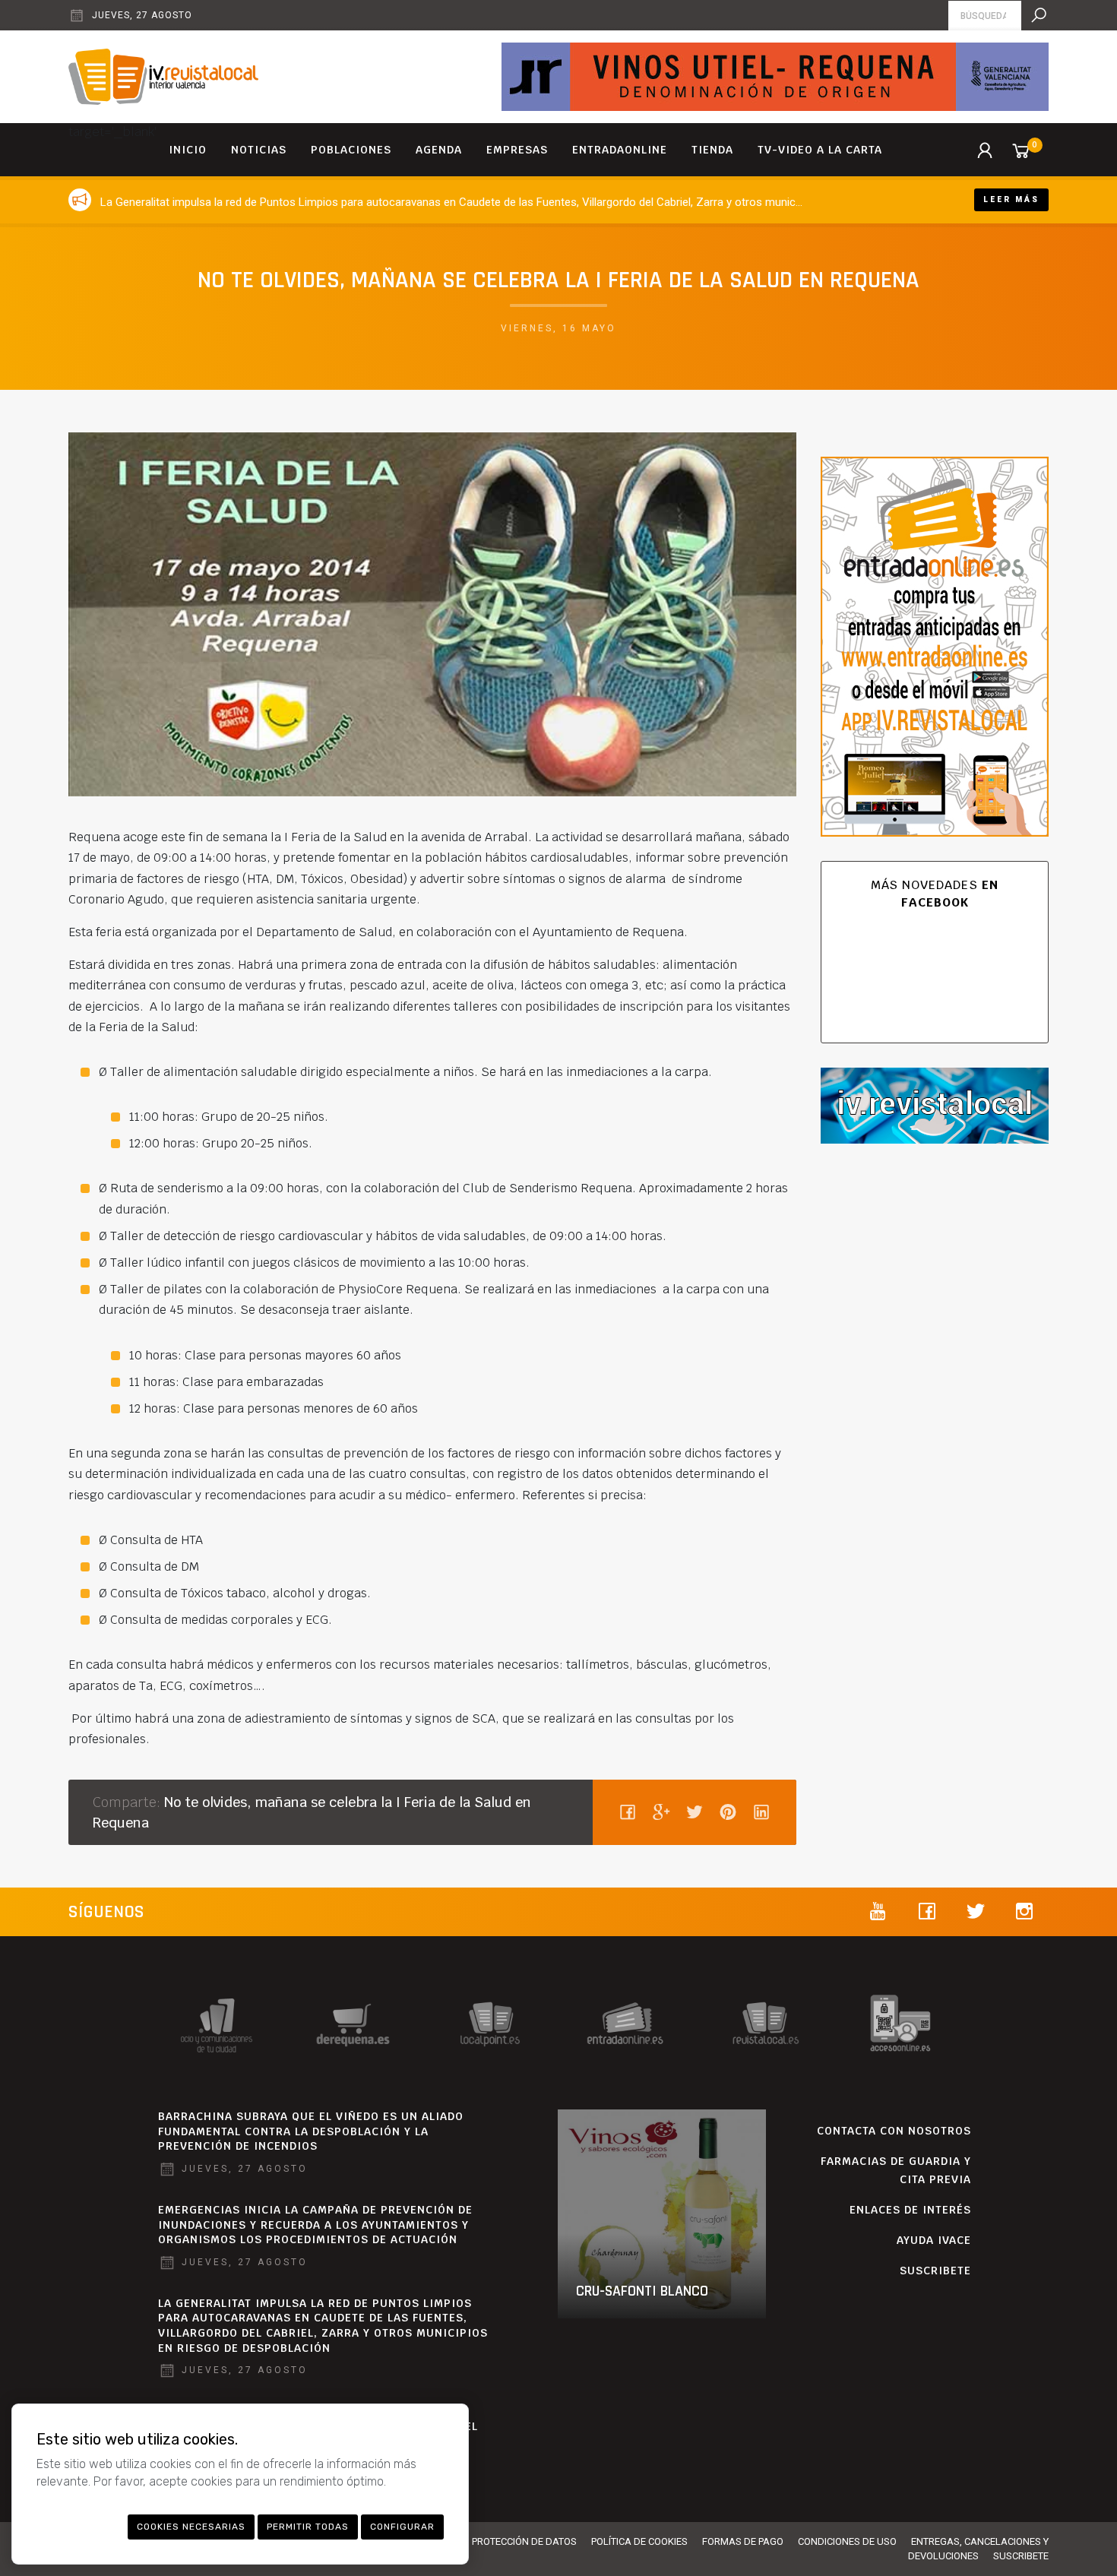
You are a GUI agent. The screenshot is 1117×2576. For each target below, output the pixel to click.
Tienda (712, 150)
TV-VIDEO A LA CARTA (820, 150)
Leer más (1011, 199)
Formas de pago (743, 2541)
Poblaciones (351, 150)
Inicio (188, 150)
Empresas (517, 150)
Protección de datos (524, 2541)
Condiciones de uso (847, 2541)
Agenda (439, 150)
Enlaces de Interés (910, 2210)
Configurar (402, 2527)
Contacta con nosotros (894, 2131)
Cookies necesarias (191, 2527)
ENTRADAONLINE (620, 150)
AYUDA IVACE (934, 2240)
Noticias (259, 150)
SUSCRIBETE (935, 2271)
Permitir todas (308, 2527)
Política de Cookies (639, 2541)
